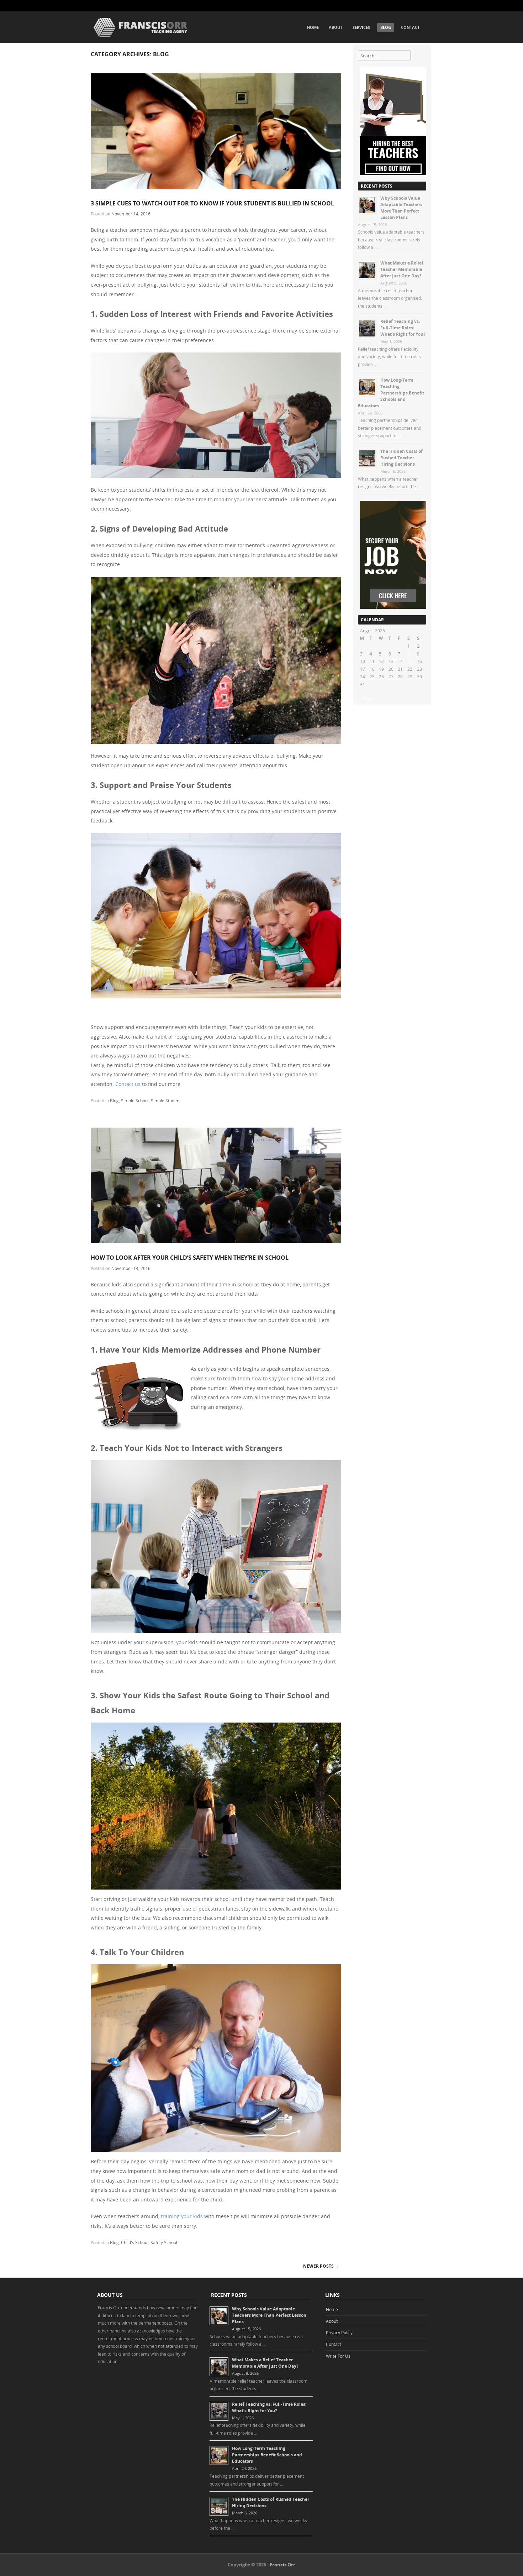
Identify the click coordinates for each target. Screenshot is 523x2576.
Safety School (164, 2242)
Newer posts (321, 2266)
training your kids (182, 2216)
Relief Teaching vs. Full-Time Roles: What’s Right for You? (403, 328)
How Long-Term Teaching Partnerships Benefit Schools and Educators (391, 393)
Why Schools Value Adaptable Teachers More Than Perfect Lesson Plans (401, 208)
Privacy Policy (339, 2332)
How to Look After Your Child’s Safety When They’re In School (190, 1258)
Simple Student (166, 1101)
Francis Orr (282, 2565)
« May (366, 699)
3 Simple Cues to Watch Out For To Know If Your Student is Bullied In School (212, 203)
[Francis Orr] (141, 38)
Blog (386, 27)
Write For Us (338, 2356)
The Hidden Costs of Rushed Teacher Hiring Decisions (402, 458)
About (336, 27)
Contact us (128, 1084)
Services (361, 27)
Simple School (135, 1101)
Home (313, 27)
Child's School (135, 2242)
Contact (410, 27)
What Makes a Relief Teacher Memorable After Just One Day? (402, 269)
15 (410, 661)
